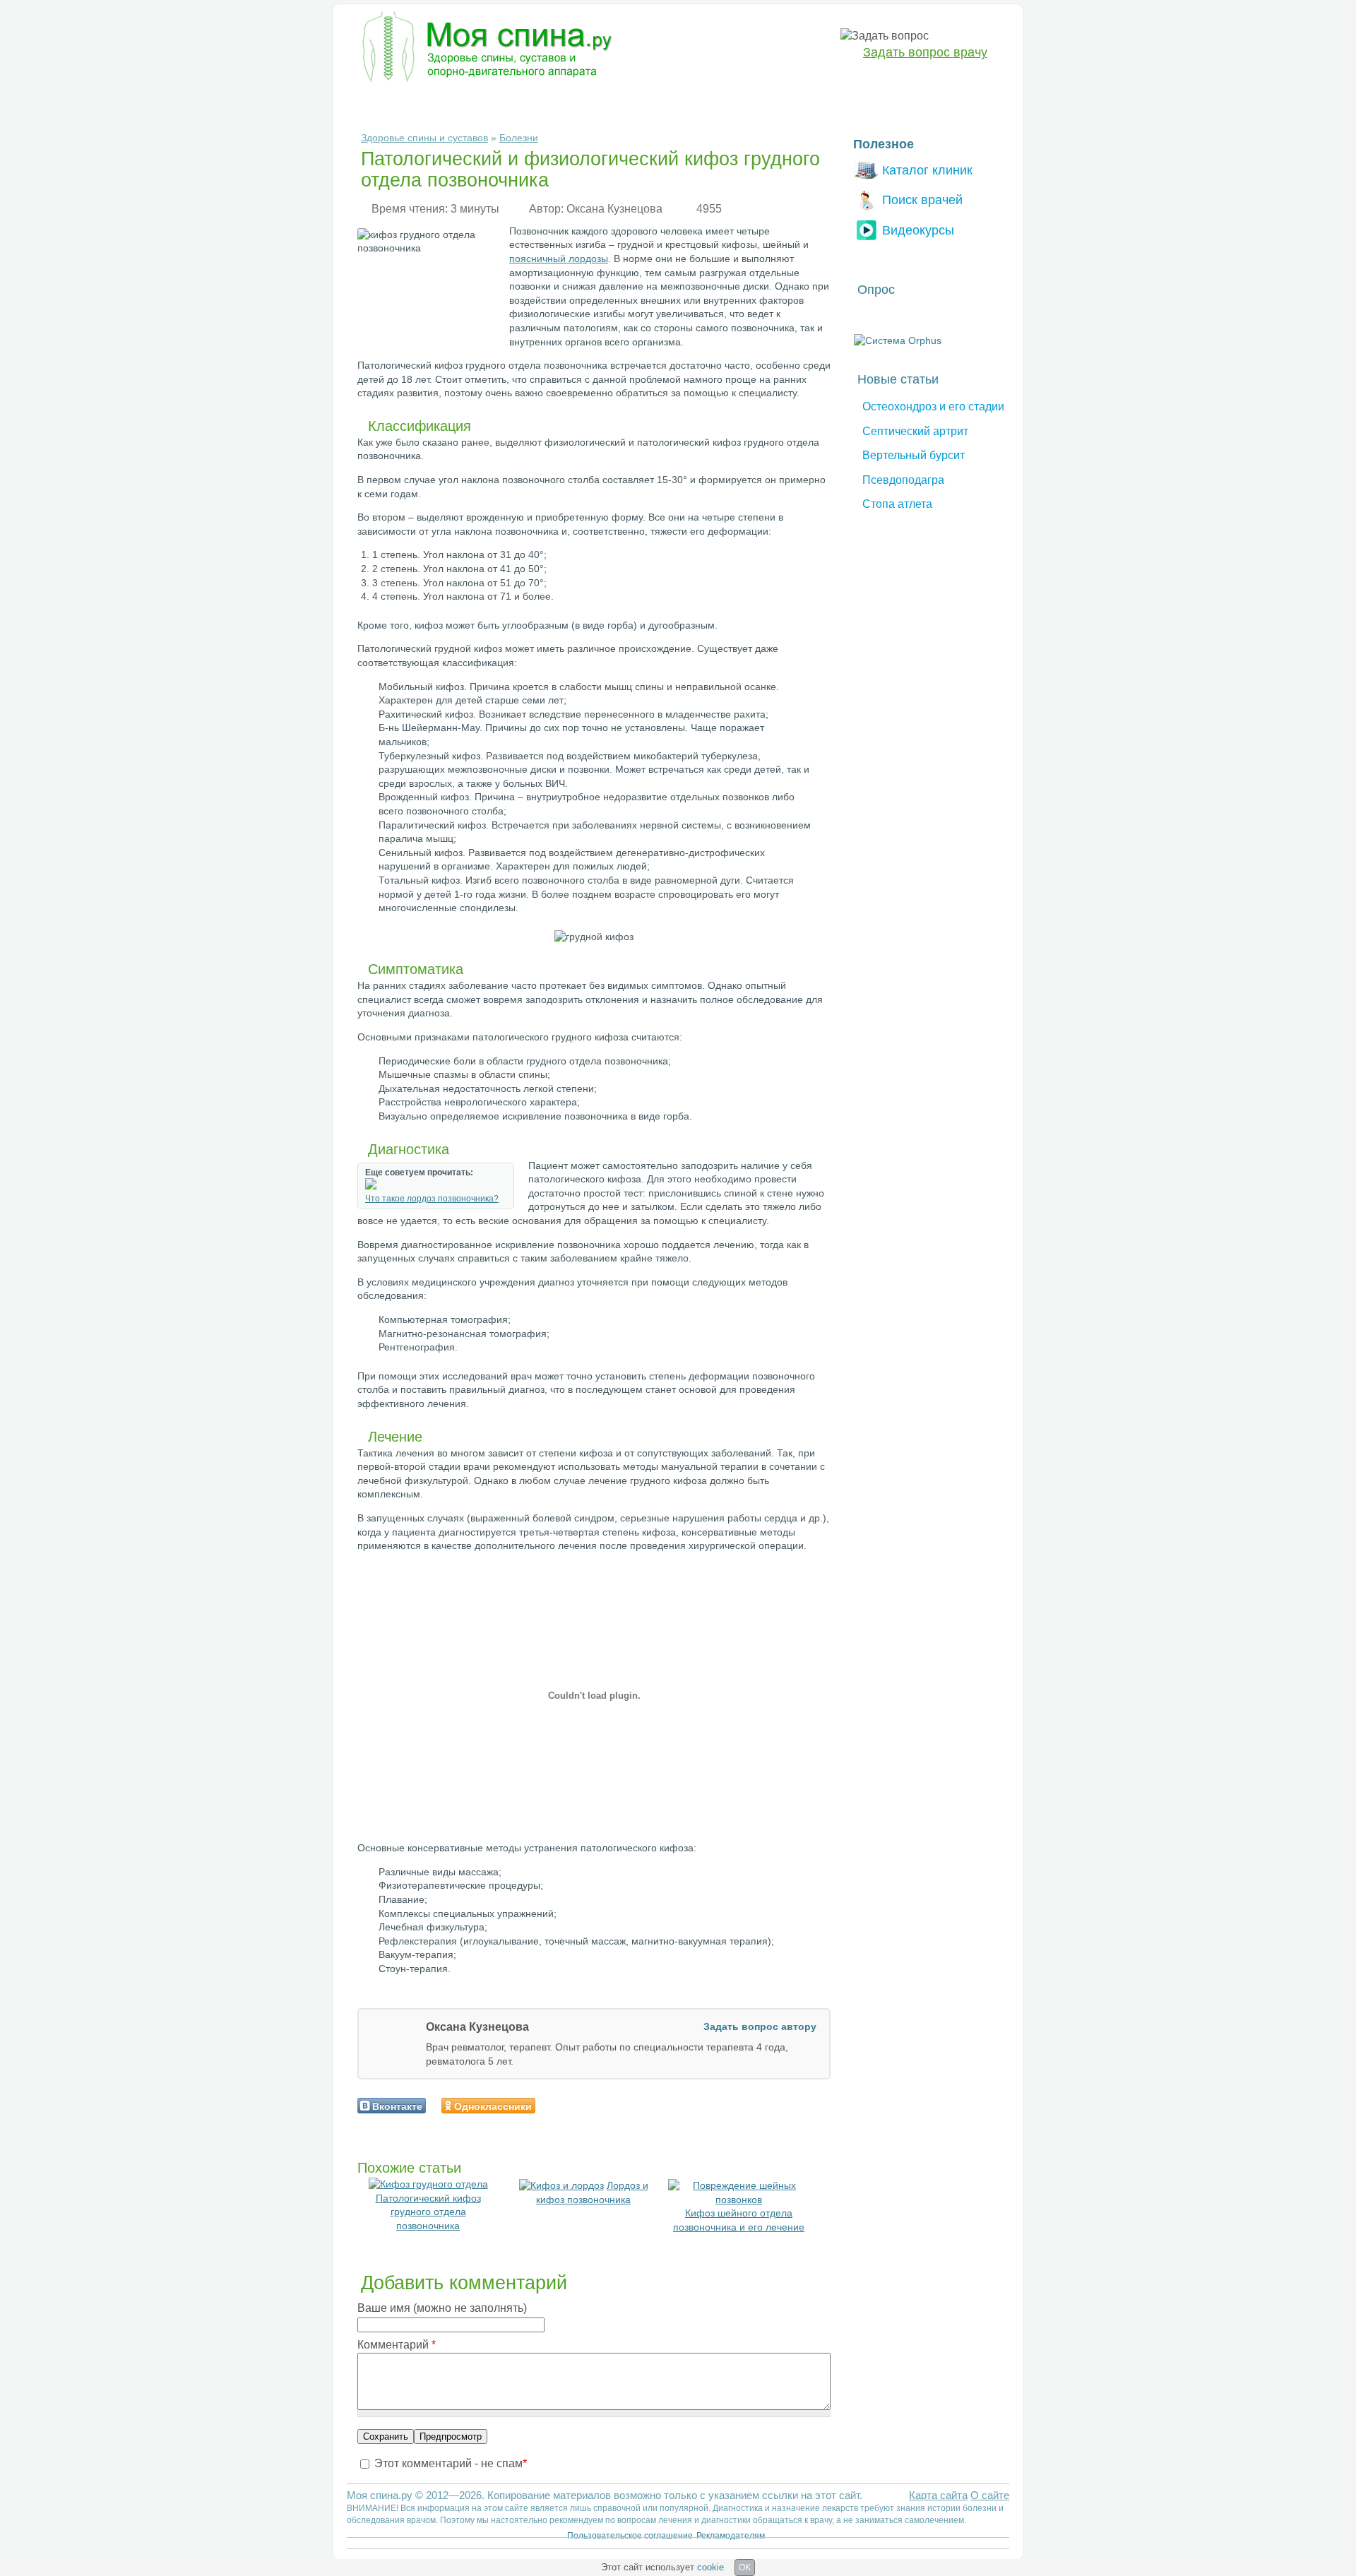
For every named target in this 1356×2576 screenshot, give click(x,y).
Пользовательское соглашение (630, 2536)
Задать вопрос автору (760, 2026)
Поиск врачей (922, 200)
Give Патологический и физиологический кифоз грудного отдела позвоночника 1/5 (552, 2105)
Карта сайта (938, 2495)
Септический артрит (915, 431)
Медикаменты (600, 103)
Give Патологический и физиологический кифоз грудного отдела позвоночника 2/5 (564, 2105)
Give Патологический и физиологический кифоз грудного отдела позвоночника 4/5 (588, 2105)
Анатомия (679, 103)
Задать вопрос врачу (925, 52)
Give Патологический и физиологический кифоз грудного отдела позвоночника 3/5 (576, 2105)
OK (745, 2568)
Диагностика (452, 103)
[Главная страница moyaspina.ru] (484, 49)
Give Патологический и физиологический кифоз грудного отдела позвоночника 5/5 (600, 2105)
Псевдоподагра (903, 480)
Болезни (378, 103)
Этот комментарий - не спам (451, 2463)
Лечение (525, 103)
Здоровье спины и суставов (424, 138)
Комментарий (397, 2345)
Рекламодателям (731, 2536)
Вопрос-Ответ (813, 103)
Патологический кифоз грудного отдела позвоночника (428, 2212)
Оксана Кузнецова (614, 209)
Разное (741, 103)
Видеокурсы (918, 230)
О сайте (990, 2495)
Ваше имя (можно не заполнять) (442, 2308)
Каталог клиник (927, 170)
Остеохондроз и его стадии (933, 406)
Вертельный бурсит (914, 455)
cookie (710, 2567)
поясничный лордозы (559, 259)
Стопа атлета (897, 504)
